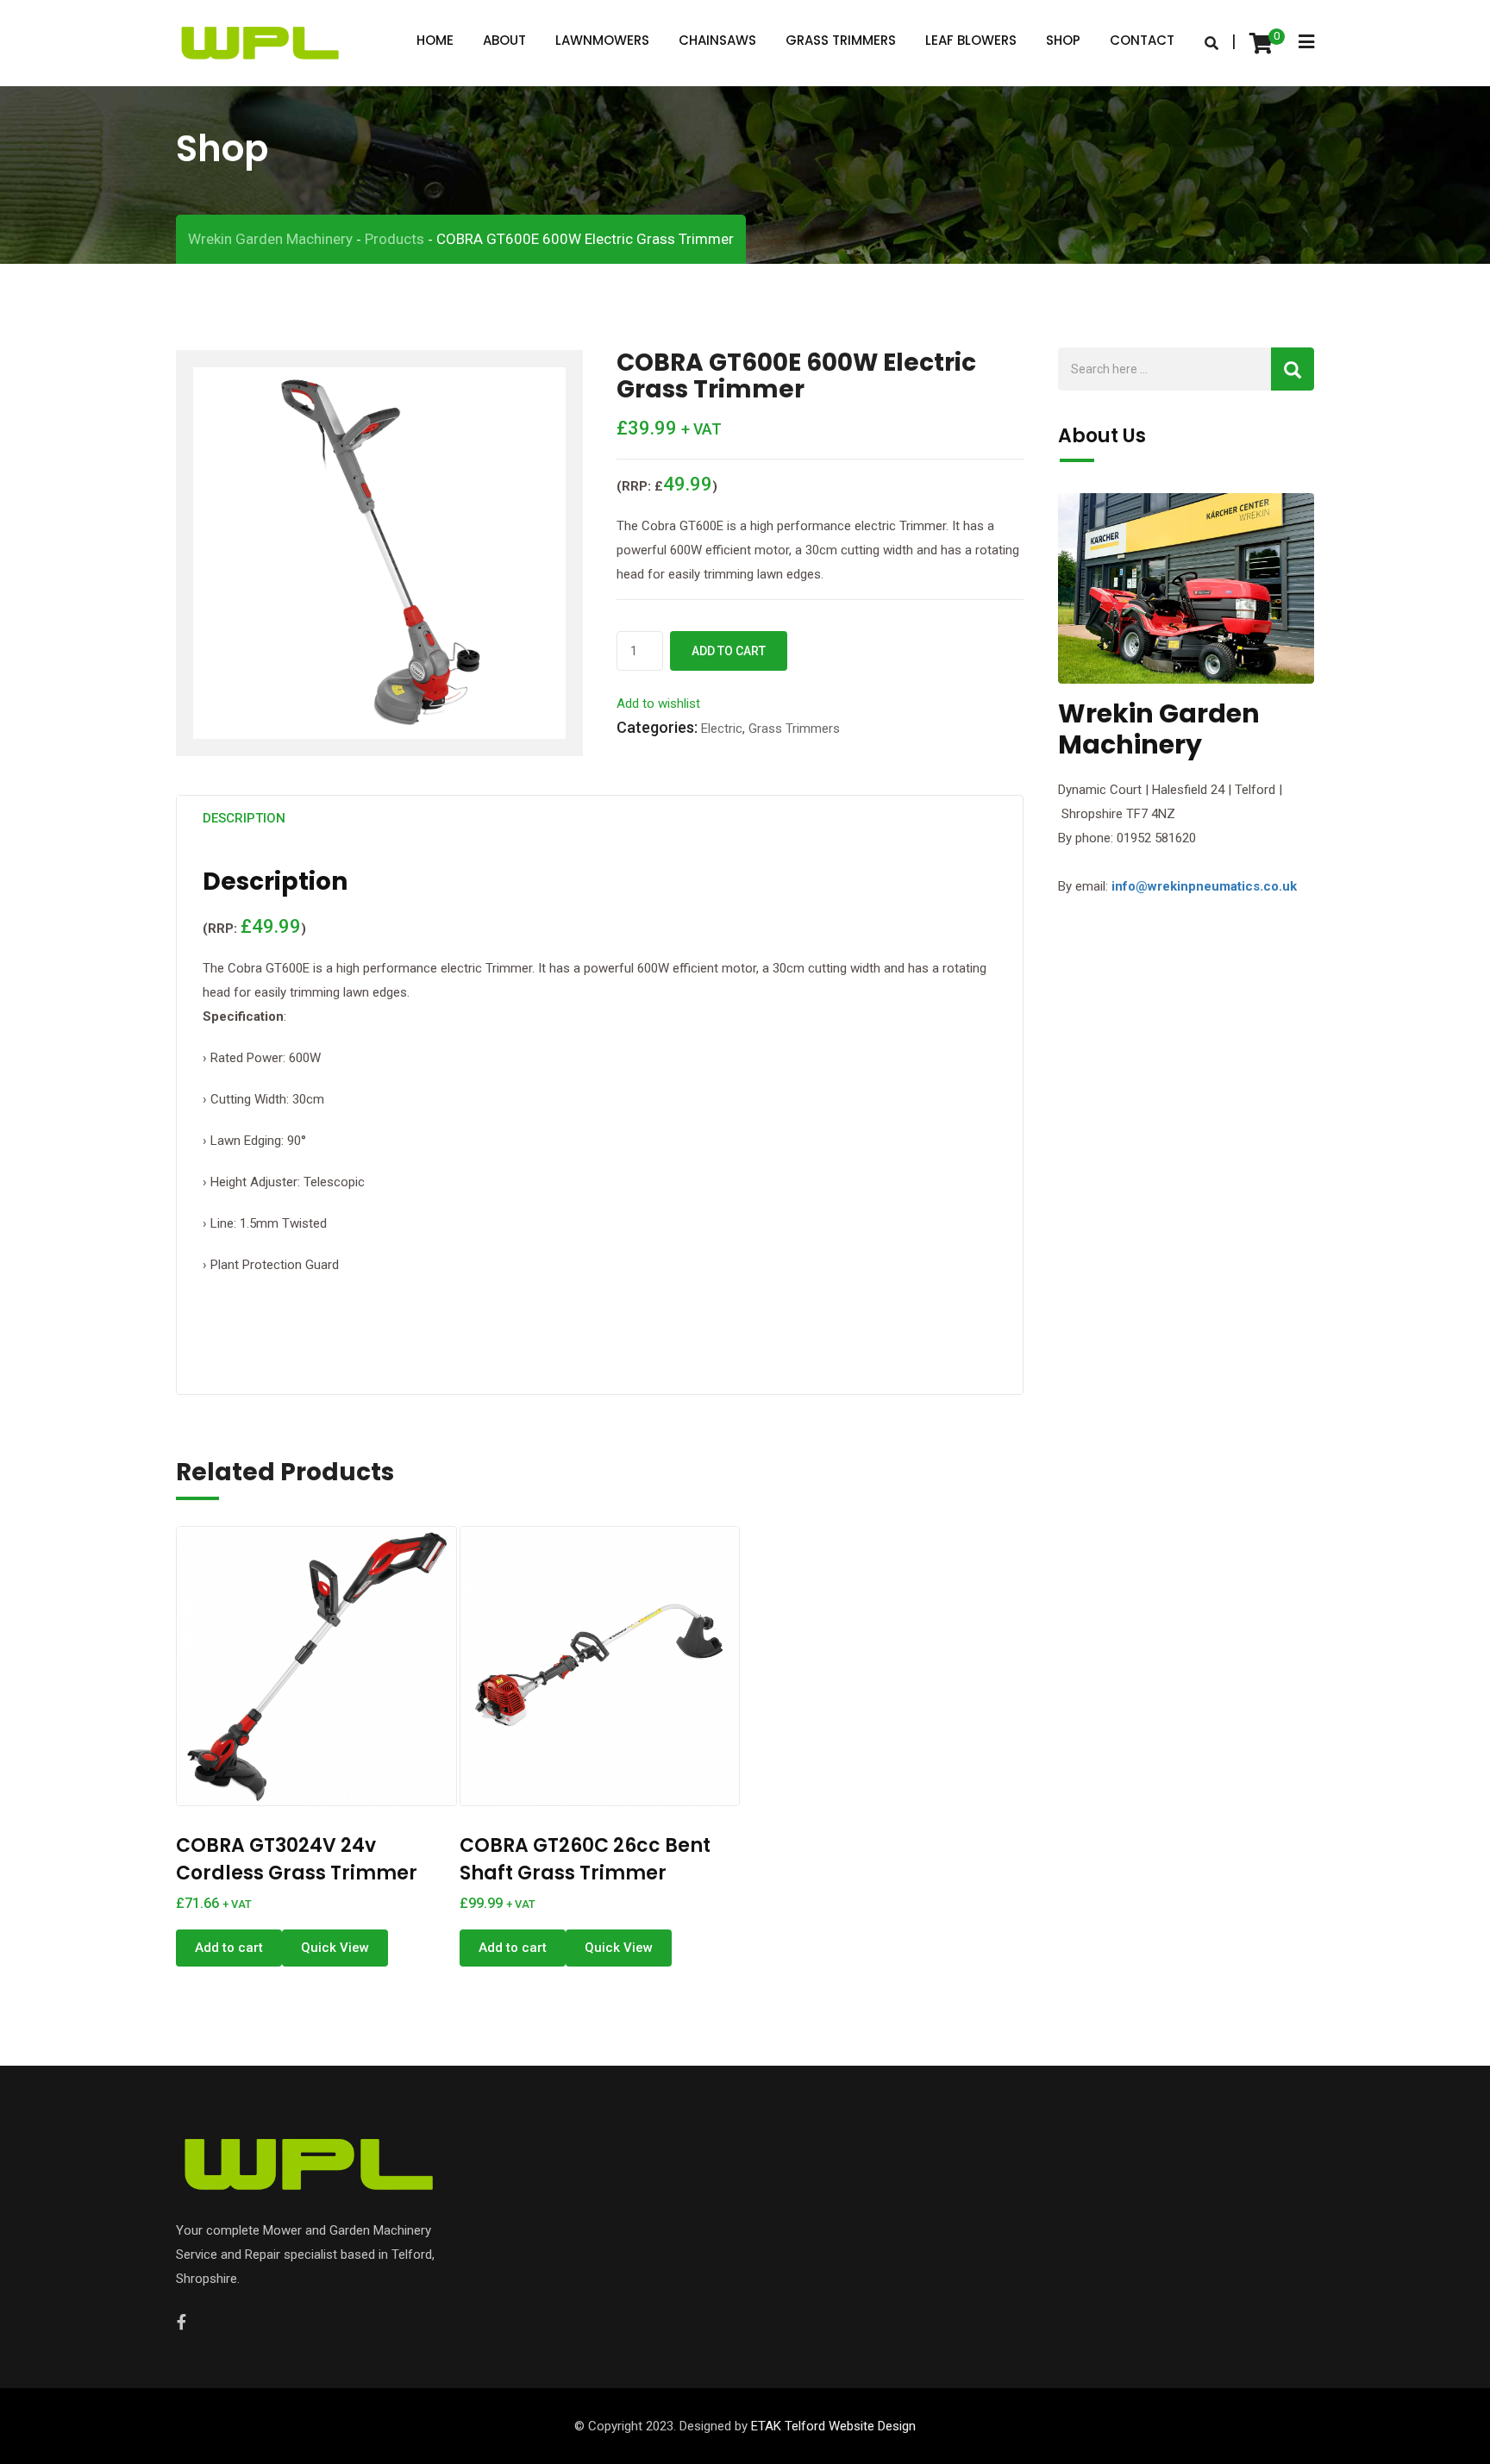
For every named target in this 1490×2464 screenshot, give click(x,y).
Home (435, 40)
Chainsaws (717, 40)
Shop (1063, 40)
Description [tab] (244, 818)
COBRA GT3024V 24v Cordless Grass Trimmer (297, 1859)
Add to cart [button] (229, 1948)
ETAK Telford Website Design (833, 2426)
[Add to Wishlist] (335, 1654)
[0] (1261, 43)
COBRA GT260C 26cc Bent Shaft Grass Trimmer (585, 1859)
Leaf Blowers (971, 40)
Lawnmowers (602, 40)
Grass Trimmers (841, 40)
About (504, 40)
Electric (722, 729)
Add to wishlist (658, 704)
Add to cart (729, 651)
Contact (1142, 40)
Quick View (335, 1948)
